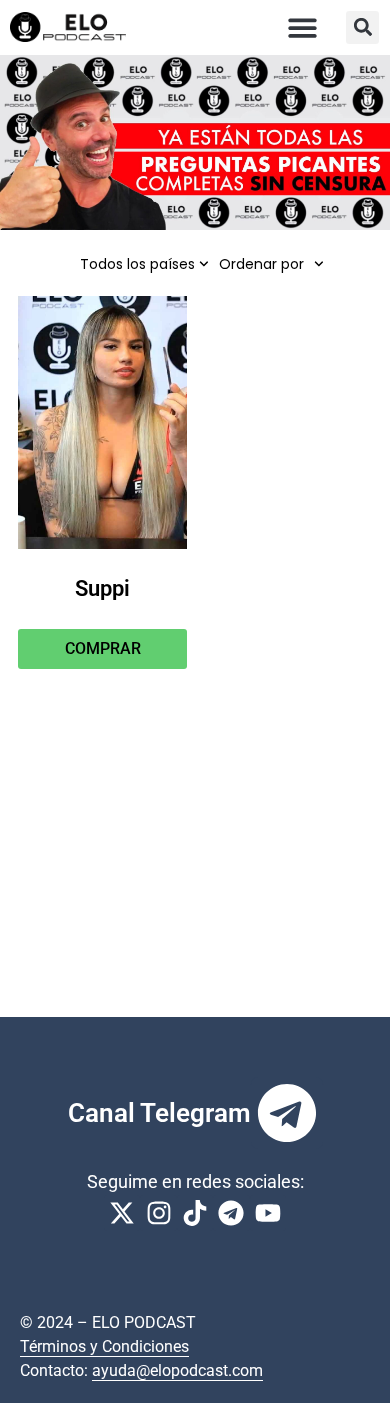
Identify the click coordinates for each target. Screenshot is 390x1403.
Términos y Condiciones (104, 1346)
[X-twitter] (122, 1213)
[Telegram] (287, 1113)
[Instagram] (158, 1213)
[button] (303, 27)
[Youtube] (268, 1213)
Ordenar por (261, 264)
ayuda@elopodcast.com (177, 1370)
